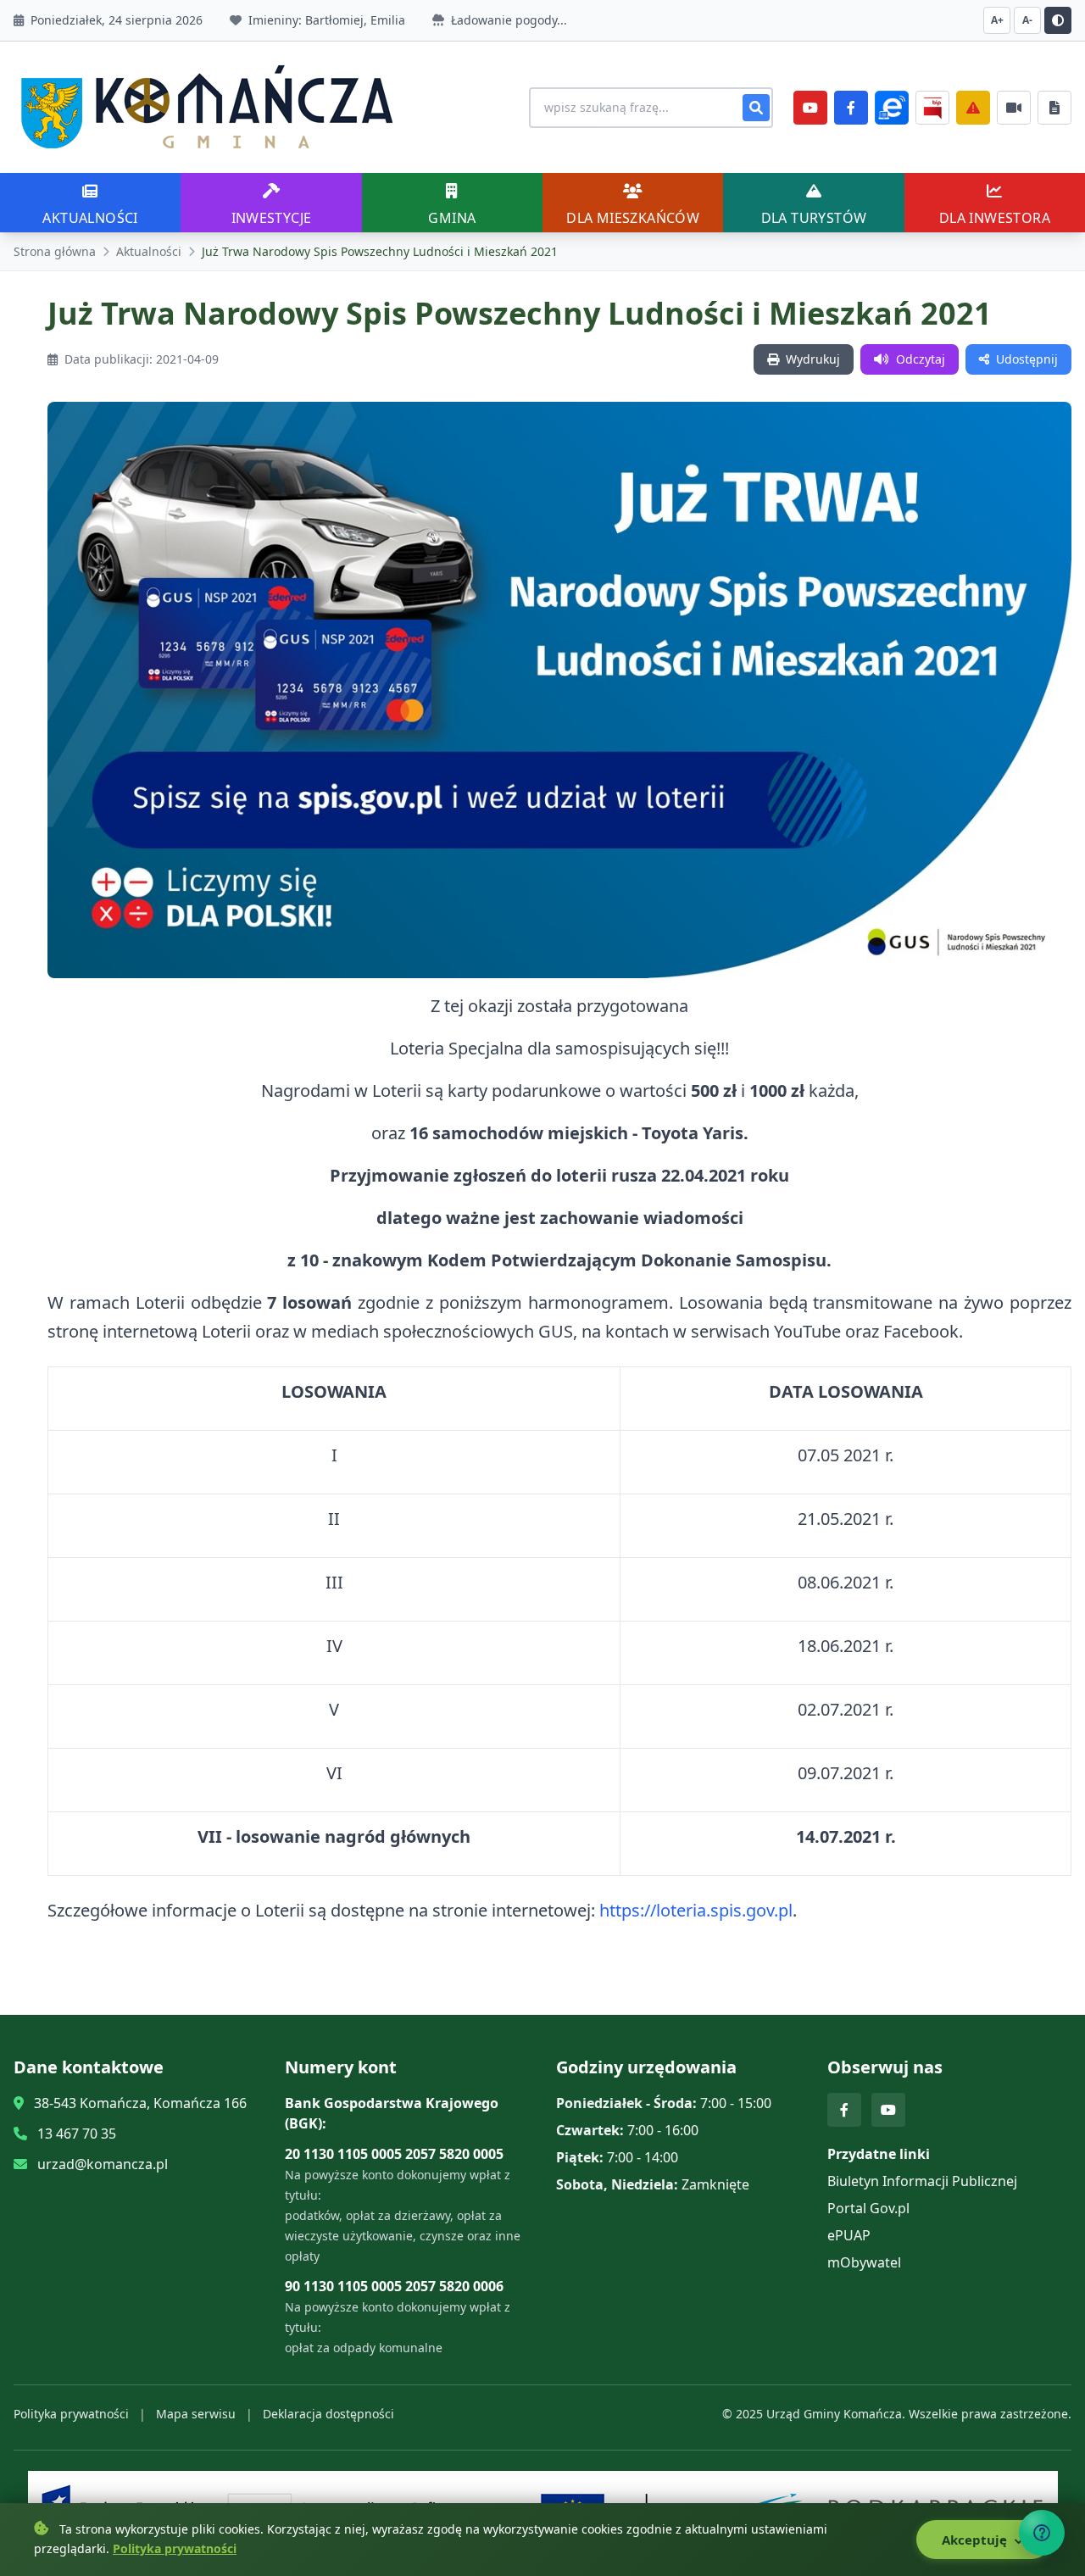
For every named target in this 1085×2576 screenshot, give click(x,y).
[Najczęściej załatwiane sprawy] (1014, 108)
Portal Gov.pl (868, 2208)
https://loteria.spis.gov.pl (696, 1910)
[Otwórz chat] (1042, 2533)
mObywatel (864, 2262)
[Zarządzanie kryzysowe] (973, 108)
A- (1027, 20)
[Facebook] (851, 108)
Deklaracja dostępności (328, 2414)
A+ (997, 20)
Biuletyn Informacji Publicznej (922, 2181)
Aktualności (149, 251)
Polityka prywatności (71, 2414)
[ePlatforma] (892, 108)
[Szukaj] (756, 108)
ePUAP (849, 2235)
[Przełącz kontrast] (1058, 20)
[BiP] (932, 108)
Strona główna (55, 251)
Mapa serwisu (196, 2414)
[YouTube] (810, 108)
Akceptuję (976, 2540)
